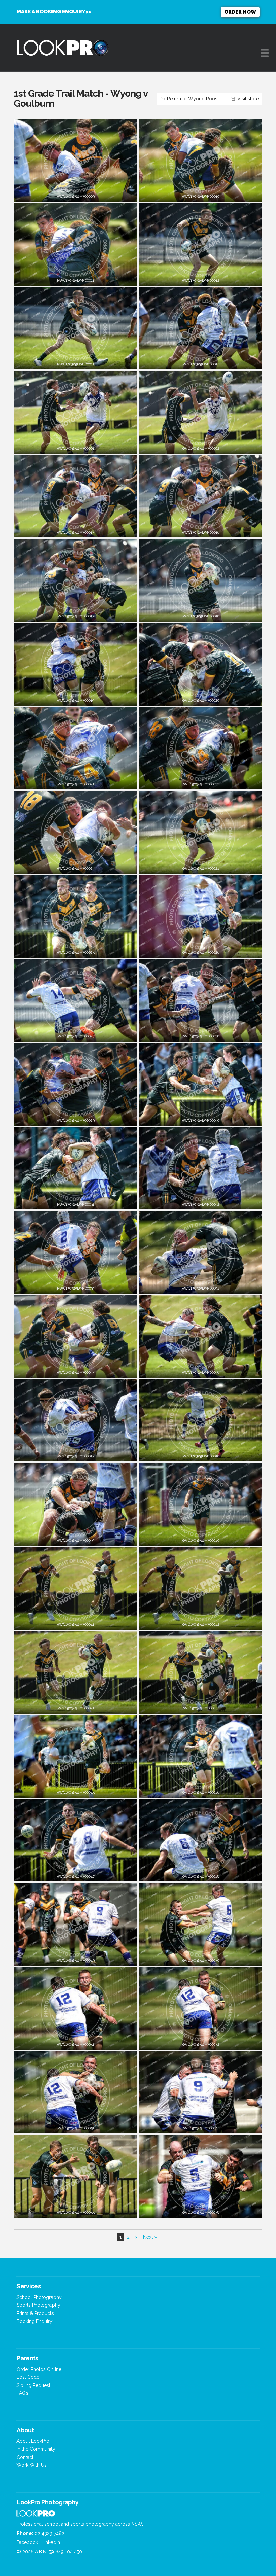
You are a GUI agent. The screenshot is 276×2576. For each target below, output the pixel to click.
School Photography (39, 2297)
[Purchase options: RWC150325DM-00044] (201, 1705)
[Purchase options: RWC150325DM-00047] (75, 1874)
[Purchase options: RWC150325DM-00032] (201, 1202)
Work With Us (32, 2465)
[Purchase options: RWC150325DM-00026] (201, 949)
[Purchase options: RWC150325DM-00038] (201, 1453)
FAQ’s (22, 2393)
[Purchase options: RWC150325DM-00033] (75, 1285)
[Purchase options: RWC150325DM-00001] (75, 445)
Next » (150, 2237)
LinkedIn (51, 2542)
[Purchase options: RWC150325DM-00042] (201, 1621)
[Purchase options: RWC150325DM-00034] (201, 1285)
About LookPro (33, 2441)
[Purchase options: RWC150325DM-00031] (75, 1202)
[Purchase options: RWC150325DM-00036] (201, 1369)
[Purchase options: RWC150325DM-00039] (75, 1537)
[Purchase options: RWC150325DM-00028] (201, 1033)
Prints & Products (35, 2313)
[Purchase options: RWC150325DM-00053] (75, 2125)
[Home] (36, 2515)
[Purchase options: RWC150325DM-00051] (75, 2041)
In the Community (36, 2449)
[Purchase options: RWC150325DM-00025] (75, 949)
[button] (265, 53)
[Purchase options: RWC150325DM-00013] (75, 361)
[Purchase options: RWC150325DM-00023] (75, 865)
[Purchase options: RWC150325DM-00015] (75, 530)
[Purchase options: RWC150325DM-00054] (201, 2125)
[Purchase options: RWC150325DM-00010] (201, 193)
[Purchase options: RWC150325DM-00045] (75, 1789)
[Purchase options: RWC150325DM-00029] (75, 1117)
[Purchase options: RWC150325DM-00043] (75, 1705)
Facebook (27, 2542)
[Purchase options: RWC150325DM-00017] (75, 613)
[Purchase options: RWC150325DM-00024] (201, 865)
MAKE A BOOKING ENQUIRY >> (54, 12)
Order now (240, 12)
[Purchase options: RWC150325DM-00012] (201, 277)
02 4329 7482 (49, 2533)
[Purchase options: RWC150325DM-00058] (201, 2209)
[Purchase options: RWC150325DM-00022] (201, 781)
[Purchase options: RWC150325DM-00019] (75, 697)
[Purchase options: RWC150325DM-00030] (201, 1117)
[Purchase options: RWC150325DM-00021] (75, 781)
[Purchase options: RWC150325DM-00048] (201, 1874)
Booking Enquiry (34, 2321)
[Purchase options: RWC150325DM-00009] (75, 193)
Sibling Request (33, 2385)
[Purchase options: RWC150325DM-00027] (75, 1033)
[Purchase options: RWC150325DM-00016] (201, 530)
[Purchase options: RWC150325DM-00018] (201, 613)
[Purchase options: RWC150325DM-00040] (201, 1537)
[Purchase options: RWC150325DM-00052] (201, 2041)
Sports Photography (38, 2305)
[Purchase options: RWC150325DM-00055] (75, 2209)
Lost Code (28, 2377)
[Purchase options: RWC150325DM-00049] (75, 1957)
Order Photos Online (39, 2369)
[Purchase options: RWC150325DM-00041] (75, 1621)
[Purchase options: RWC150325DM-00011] (75, 277)
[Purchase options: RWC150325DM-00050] (201, 1957)
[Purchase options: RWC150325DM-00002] (201, 445)
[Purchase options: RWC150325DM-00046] (201, 1789)
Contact (25, 2457)
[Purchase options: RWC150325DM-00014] (201, 361)
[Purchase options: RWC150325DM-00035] (75, 1369)
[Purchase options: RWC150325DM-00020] (201, 697)
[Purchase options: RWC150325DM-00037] (75, 1453)
